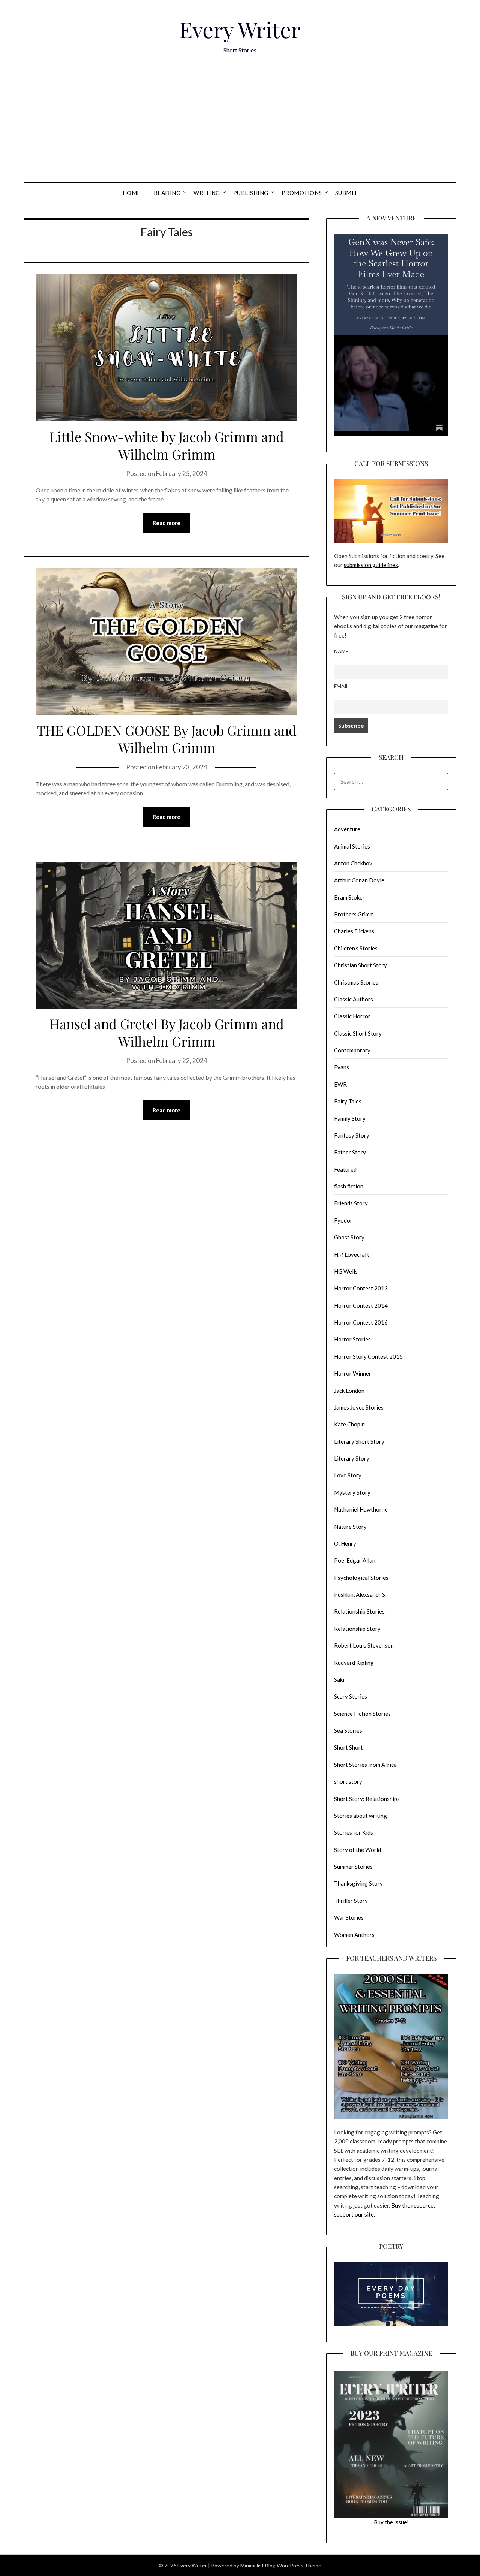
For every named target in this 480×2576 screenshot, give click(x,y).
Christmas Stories (356, 982)
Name (341, 651)
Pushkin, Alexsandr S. (360, 1594)
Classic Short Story (358, 1033)
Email (341, 686)
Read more (166, 523)
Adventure (347, 829)
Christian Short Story (361, 965)
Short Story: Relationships (367, 1799)
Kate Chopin (349, 1424)
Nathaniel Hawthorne (361, 1509)
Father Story (350, 1152)
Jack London (349, 1391)
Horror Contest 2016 (361, 1322)
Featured (345, 1169)
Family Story (350, 1118)
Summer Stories (353, 1867)
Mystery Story (352, 1492)
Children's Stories (356, 948)
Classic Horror (352, 1016)
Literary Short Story (359, 1441)
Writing (207, 193)
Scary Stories (351, 1696)
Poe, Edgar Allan (355, 1560)
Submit (346, 193)
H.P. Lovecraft (352, 1254)
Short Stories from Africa (365, 1765)
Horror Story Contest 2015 (368, 1356)
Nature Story (350, 1527)
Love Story (348, 1475)
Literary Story (352, 1458)
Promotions (302, 193)
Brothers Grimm (354, 914)
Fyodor (343, 1220)
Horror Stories (352, 1339)
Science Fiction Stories (362, 1714)
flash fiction (349, 1186)
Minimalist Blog (258, 2565)
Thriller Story (351, 1901)
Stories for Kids (354, 1832)
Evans (342, 1067)
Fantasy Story (352, 1135)
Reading (167, 193)
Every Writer (240, 29)
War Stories (349, 1917)
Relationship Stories (359, 1611)
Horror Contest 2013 (361, 1288)
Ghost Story (349, 1237)
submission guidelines (371, 565)
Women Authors (354, 1935)
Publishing (251, 193)
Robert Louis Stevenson (364, 1645)
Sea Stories (348, 1730)
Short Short (349, 1747)
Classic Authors (354, 999)
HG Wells (346, 1271)
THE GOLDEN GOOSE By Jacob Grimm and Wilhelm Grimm (167, 739)
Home (132, 193)
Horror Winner (353, 1373)
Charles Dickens (354, 931)
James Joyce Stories (359, 1407)
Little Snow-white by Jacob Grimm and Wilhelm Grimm (167, 445)
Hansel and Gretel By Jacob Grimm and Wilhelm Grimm (167, 1032)
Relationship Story (357, 1629)
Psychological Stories (361, 1578)
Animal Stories (352, 846)
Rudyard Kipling (354, 1663)
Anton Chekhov (353, 863)
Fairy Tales (348, 1101)
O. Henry (345, 1543)
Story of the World (358, 1850)
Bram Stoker (349, 897)
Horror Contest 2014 (361, 1305)
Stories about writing (361, 1816)
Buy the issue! (391, 2522)
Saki (339, 1679)
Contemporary (352, 1050)
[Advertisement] (240, 126)
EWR (340, 1084)
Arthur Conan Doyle (359, 880)
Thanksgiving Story (358, 1883)
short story (348, 1781)
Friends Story (351, 1203)
